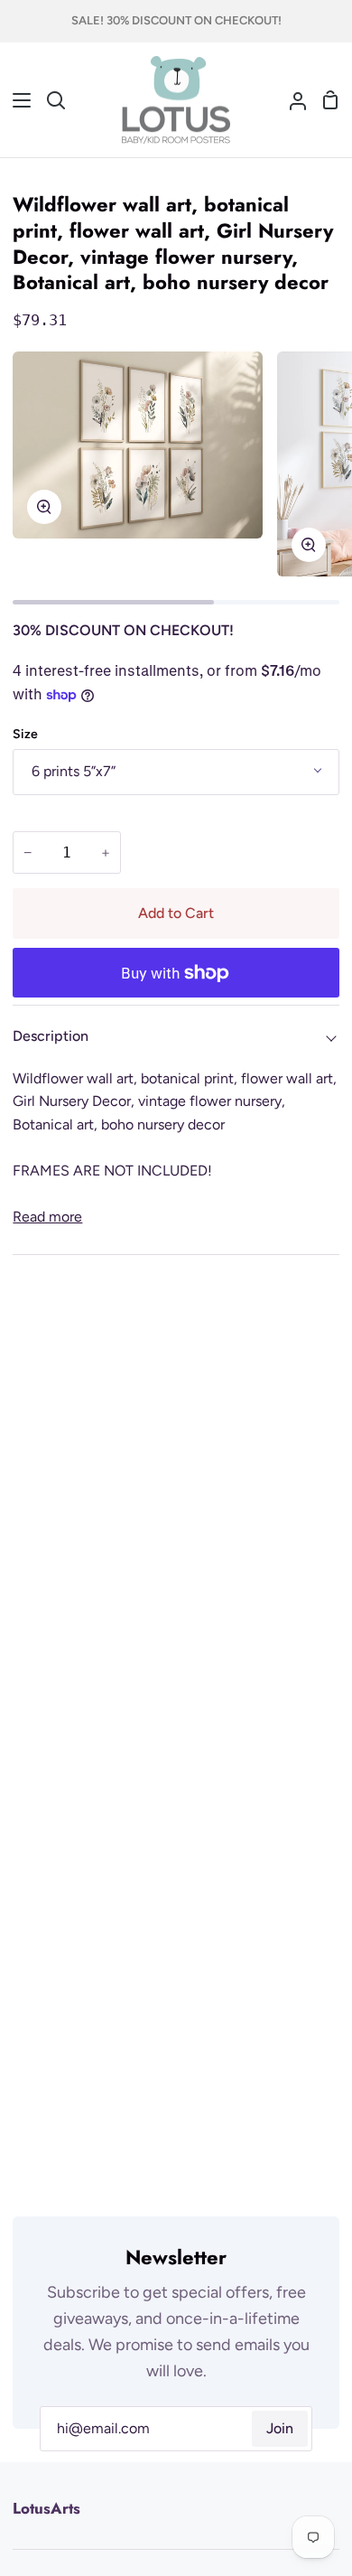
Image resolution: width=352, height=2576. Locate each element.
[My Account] (291, 100)
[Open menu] (16, 100)
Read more (47, 1217)
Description (51, 1036)
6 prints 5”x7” (74, 771)
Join (280, 2428)
